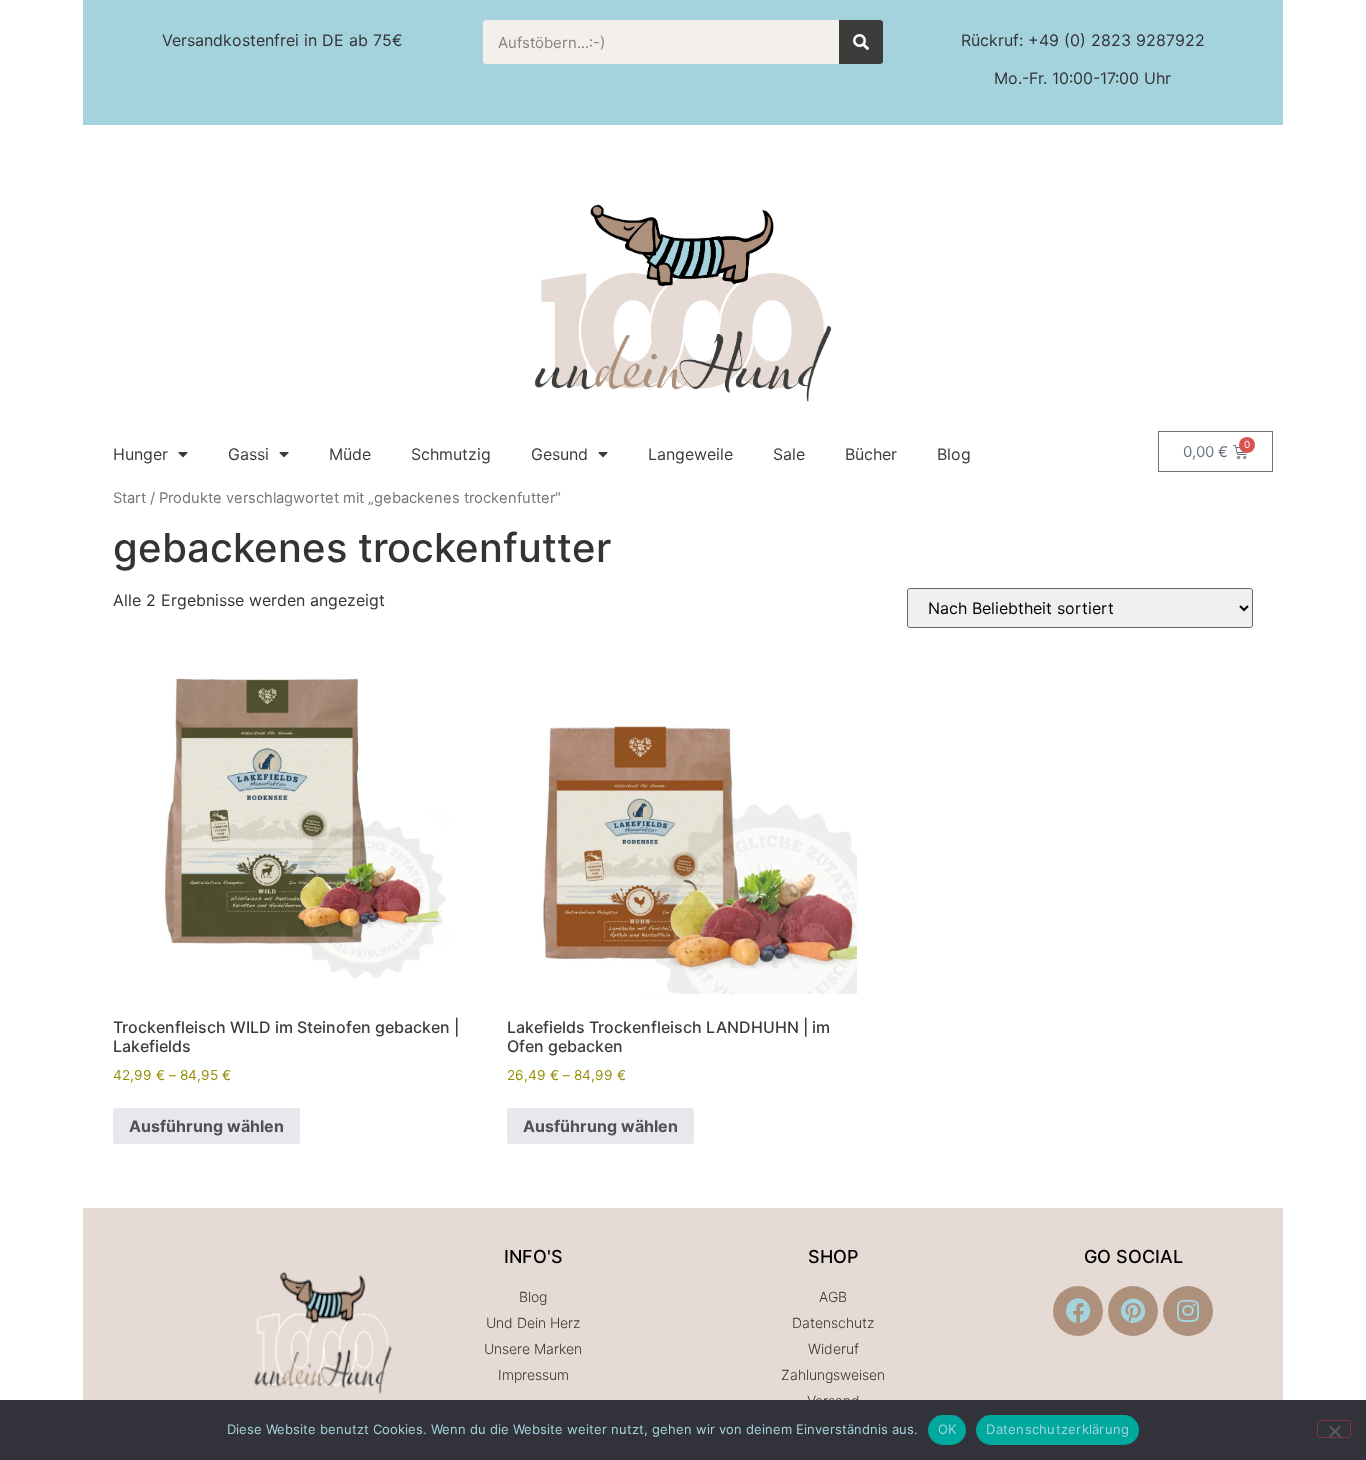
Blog (954, 454)
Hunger (140, 454)
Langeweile (690, 454)
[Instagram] (1188, 1311)
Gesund (559, 454)
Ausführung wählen (206, 1126)
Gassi (248, 454)
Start (129, 498)
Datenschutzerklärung (1057, 1429)
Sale (789, 454)
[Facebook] (1078, 1311)
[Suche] (861, 42)
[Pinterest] (1133, 1311)
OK (947, 1429)
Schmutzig (451, 454)
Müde (350, 454)
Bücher (871, 454)
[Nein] (1334, 1429)
